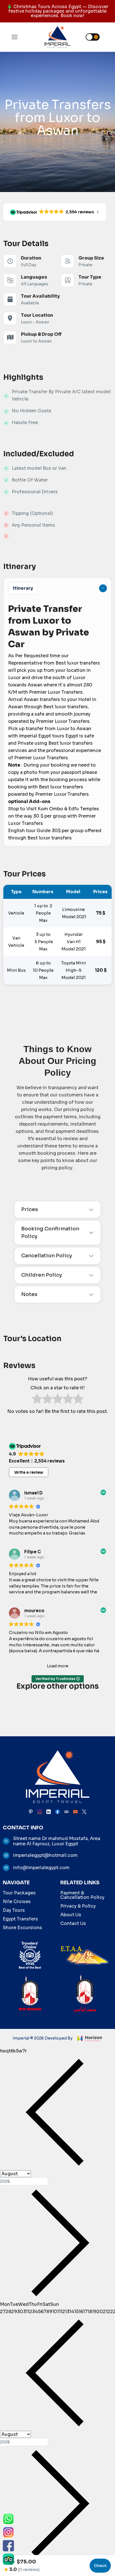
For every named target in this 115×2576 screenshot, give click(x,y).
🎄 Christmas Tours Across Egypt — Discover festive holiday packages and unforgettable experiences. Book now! (57, 11)
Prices (30, 1209)
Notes (29, 1294)
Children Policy (42, 1275)
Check (100, 2566)
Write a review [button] (29, 1472)
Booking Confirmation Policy (50, 1233)
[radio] (37, 1400)
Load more (58, 1666)
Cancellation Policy (47, 1256)
